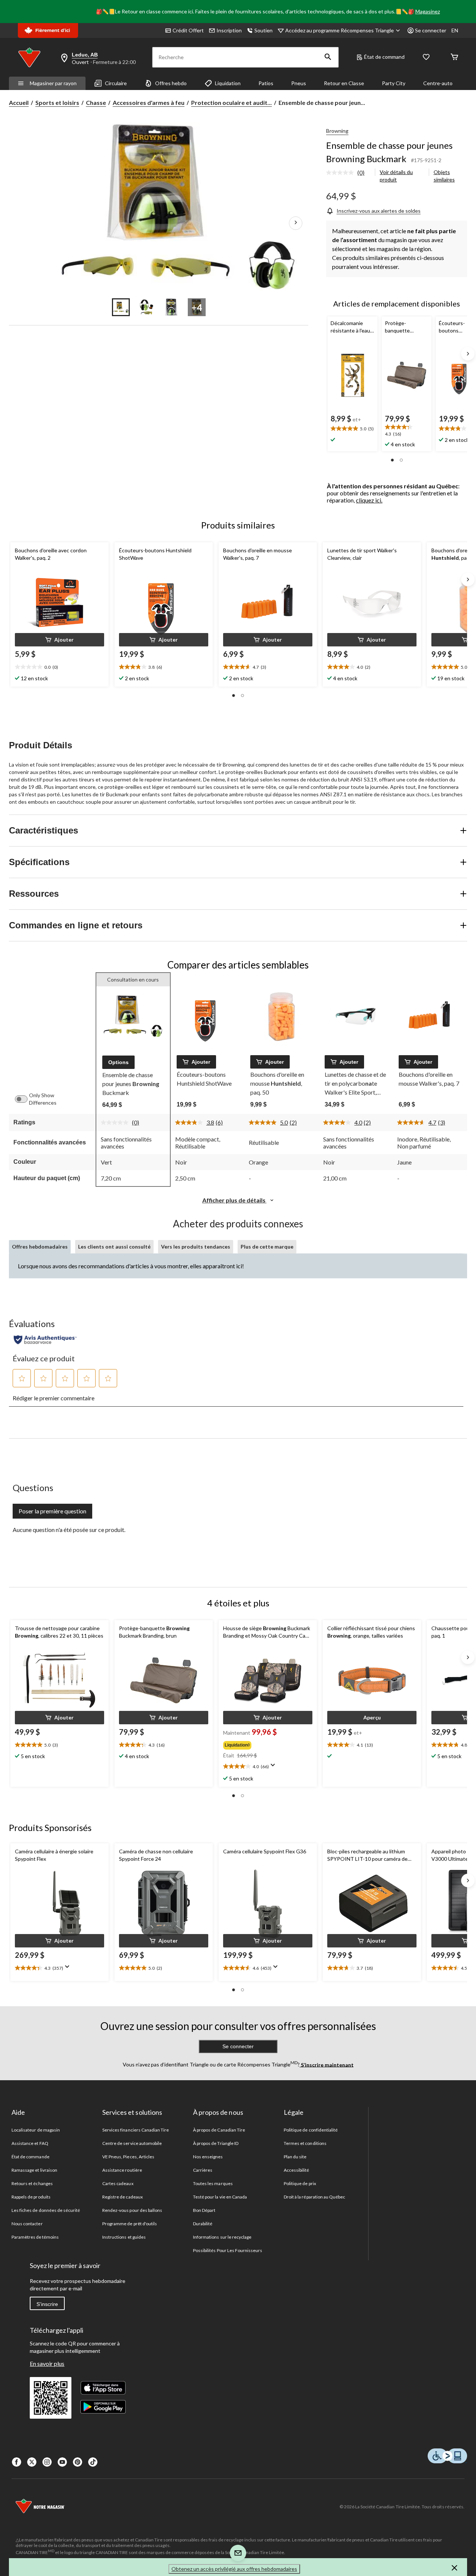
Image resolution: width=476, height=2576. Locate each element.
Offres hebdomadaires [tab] (40, 1247)
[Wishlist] (426, 57)
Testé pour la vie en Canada (220, 2197)
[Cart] (454, 57)
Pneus (299, 83)
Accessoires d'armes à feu (149, 102)
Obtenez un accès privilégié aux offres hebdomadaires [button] (234, 2569)
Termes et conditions (305, 2143)
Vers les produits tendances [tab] (196, 1247)
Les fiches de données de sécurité (46, 2210)
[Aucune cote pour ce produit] (342, 173)
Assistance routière (122, 2170)
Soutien (263, 30)
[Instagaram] (47, 2462)
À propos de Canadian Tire (219, 2130)
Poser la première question (52, 1511)
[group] (267, 1744)
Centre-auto (438, 83)
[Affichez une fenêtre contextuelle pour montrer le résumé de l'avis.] (274, 1767)
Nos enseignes (208, 2157)
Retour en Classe (344, 83)
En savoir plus (47, 2363)
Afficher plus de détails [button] (234, 1200)
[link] (348, 173)
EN (455, 30)
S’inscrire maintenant (327, 2064)
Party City (394, 83)
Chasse (96, 102)
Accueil (19, 102)
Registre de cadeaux (123, 2197)
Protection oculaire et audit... (231, 102)
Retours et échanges (32, 2183)
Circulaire (116, 83)
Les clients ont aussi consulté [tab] (114, 1247)
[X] (32, 2462)
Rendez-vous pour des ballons (132, 2210)
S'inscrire (47, 2304)
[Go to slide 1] (121, 307)
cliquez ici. (369, 500)
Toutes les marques (213, 2183)
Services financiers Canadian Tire (136, 2130)
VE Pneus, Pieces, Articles (128, 2157)
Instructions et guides (124, 2237)
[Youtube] (62, 2462)
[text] (352, 429)
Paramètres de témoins (35, 2237)
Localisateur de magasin (36, 2130)
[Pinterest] (78, 2462)
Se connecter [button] (431, 30)
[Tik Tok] (93, 2462)
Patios (266, 83)
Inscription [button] (229, 30)
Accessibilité (297, 2170)
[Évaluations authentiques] (45, 1340)
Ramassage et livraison (34, 2170)
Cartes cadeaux (118, 2183)
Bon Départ (204, 2210)
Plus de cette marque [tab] (267, 1247)
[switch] (25, 1099)
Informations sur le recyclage (222, 2237)
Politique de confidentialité (311, 2130)
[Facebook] (17, 2462)
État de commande (30, 2157)
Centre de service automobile (132, 2143)
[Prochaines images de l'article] (296, 223)
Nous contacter (27, 2224)
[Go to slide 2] (146, 307)
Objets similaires (444, 176)
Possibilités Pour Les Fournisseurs (228, 2250)
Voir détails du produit (396, 176)
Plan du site (295, 2157)
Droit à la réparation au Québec (314, 2197)
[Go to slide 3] (171, 307)
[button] (328, 57)
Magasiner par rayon (53, 83)
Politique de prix (300, 2183)
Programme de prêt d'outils (130, 2224)
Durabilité (203, 2224)
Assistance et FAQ (30, 2143)
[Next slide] (468, 354)
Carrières (203, 2170)
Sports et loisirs (57, 102)
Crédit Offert (188, 30)
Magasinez (428, 11)
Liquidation (228, 83)
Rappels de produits (31, 2197)
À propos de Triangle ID (216, 2143)
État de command (384, 57)
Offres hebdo (171, 83)
